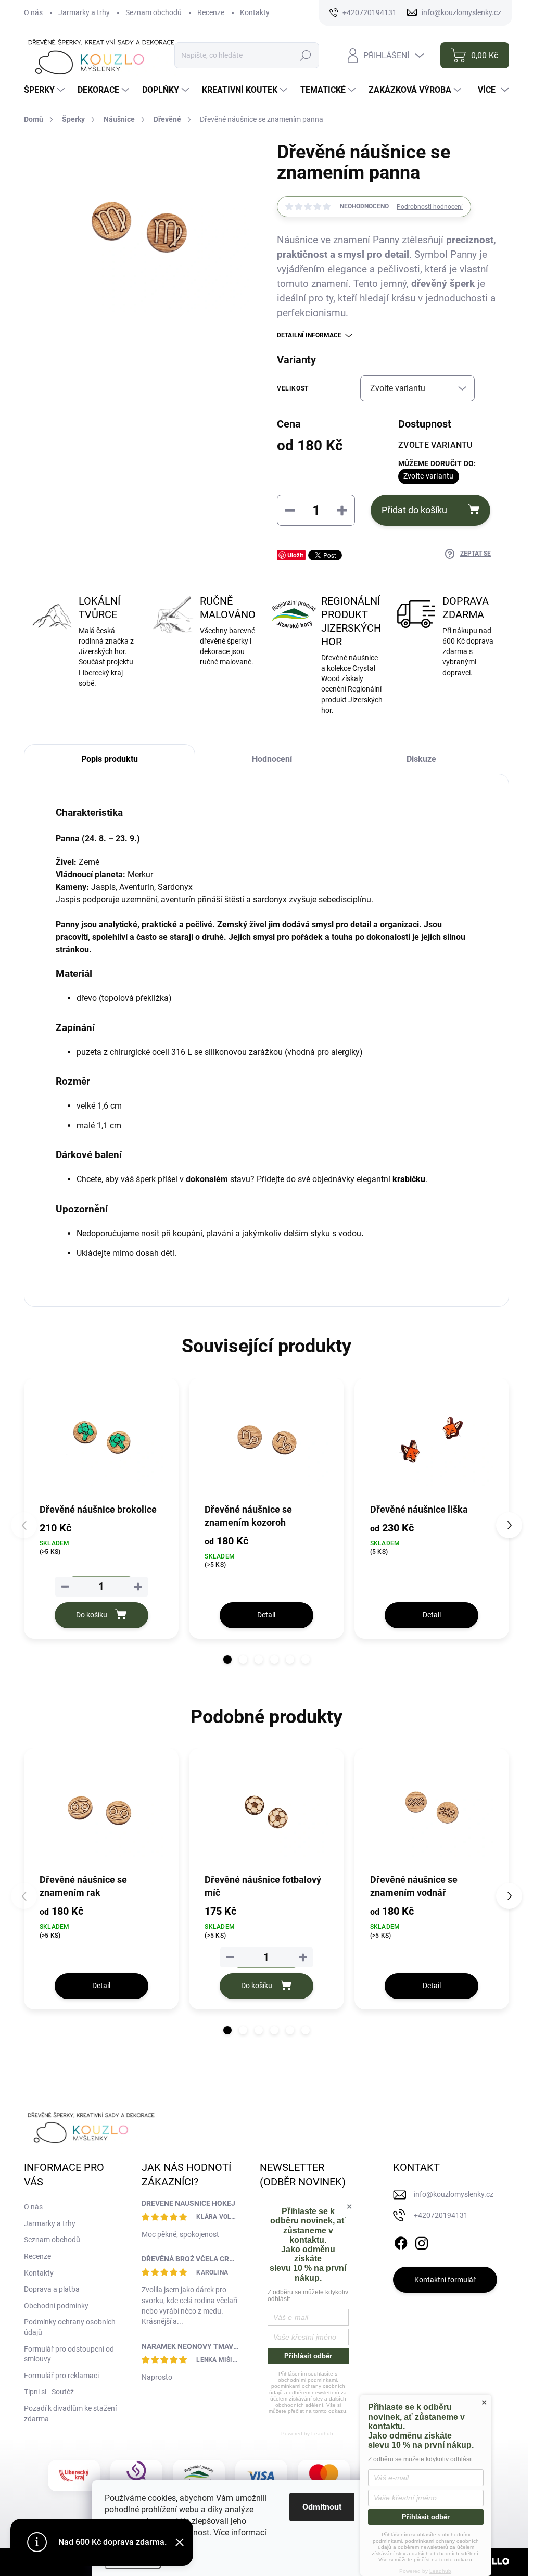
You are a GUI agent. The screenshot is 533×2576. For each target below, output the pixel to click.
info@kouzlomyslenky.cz (454, 2194)
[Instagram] (422, 2241)
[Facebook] (401, 2241)
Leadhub (322, 2434)
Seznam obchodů (154, 12)
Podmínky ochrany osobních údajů (70, 2327)
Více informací (240, 2533)
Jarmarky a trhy (84, 12)
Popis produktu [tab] (110, 759)
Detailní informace (309, 335)
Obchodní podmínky (56, 2306)
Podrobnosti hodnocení (430, 207)
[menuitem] (46, 90)
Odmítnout (322, 2507)
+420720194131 (441, 2215)
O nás (33, 12)
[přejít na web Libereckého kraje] (74, 2476)
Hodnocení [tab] (272, 759)
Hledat (306, 55)
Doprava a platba (52, 2289)
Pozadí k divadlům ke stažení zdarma (70, 2414)
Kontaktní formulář (445, 2280)
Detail (266, 1615)
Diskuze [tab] (421, 759)
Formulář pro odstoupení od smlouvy (69, 2354)
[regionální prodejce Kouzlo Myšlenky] (199, 2476)
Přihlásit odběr (308, 2356)
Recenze (211, 12)
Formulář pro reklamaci (61, 2376)
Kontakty (255, 12)
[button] (227, 1660)
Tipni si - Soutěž (49, 2392)
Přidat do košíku (414, 510)
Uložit (295, 555)
